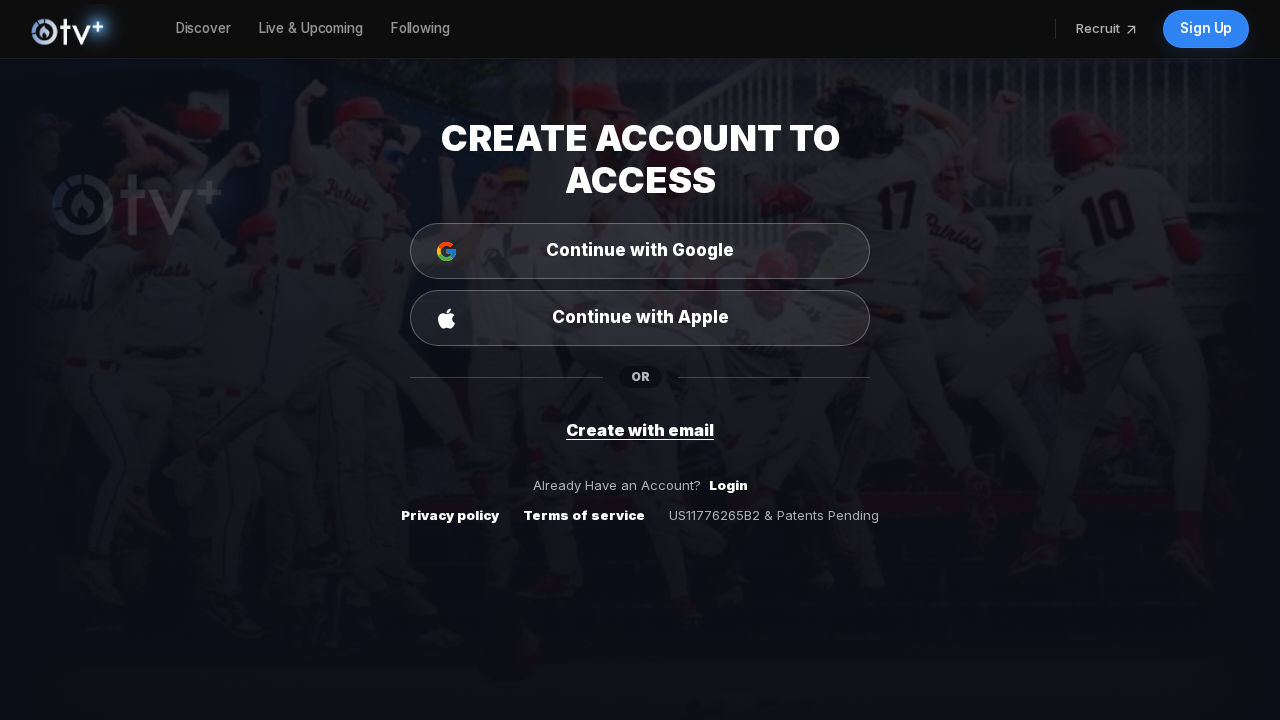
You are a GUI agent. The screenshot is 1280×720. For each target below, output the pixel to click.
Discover (203, 28)
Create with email (640, 430)
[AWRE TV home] (88, 29)
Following (420, 28)
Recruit (1098, 28)
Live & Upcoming (311, 28)
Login (728, 485)
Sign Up (1206, 28)
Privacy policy (450, 515)
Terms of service (584, 515)
